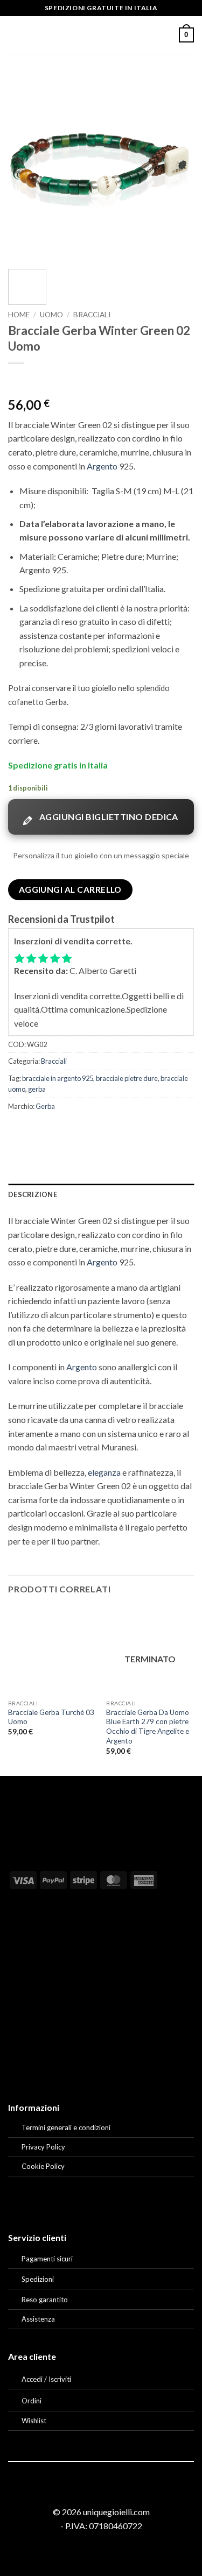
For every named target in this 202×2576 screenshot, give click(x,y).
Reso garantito (45, 2300)
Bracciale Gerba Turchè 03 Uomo (51, 1717)
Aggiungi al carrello (70, 889)
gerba (37, 1089)
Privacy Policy (43, 2147)
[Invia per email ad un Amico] (76, 1130)
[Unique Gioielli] (101, 35)
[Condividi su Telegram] (134, 1130)
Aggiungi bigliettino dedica (109, 817)
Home (19, 315)
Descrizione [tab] (33, 1194)
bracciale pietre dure (127, 1078)
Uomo (51, 315)
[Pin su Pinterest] (96, 1130)
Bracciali (92, 315)
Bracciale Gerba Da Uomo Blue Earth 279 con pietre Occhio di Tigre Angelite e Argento (148, 1727)
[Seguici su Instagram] (101, 2493)
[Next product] (18, 381)
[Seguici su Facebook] (88, 2493)
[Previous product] (38, 381)
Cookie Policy (43, 2166)
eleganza (104, 1472)
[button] (15, 35)
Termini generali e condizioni (66, 2127)
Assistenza (38, 2319)
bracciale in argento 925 (58, 1078)
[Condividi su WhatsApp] (18, 1130)
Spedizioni (38, 2279)
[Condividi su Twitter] (57, 1130)
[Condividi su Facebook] (37, 1130)
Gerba (45, 1106)
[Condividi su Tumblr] (115, 1130)
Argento (102, 466)
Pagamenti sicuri (47, 2259)
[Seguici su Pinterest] (114, 2493)
